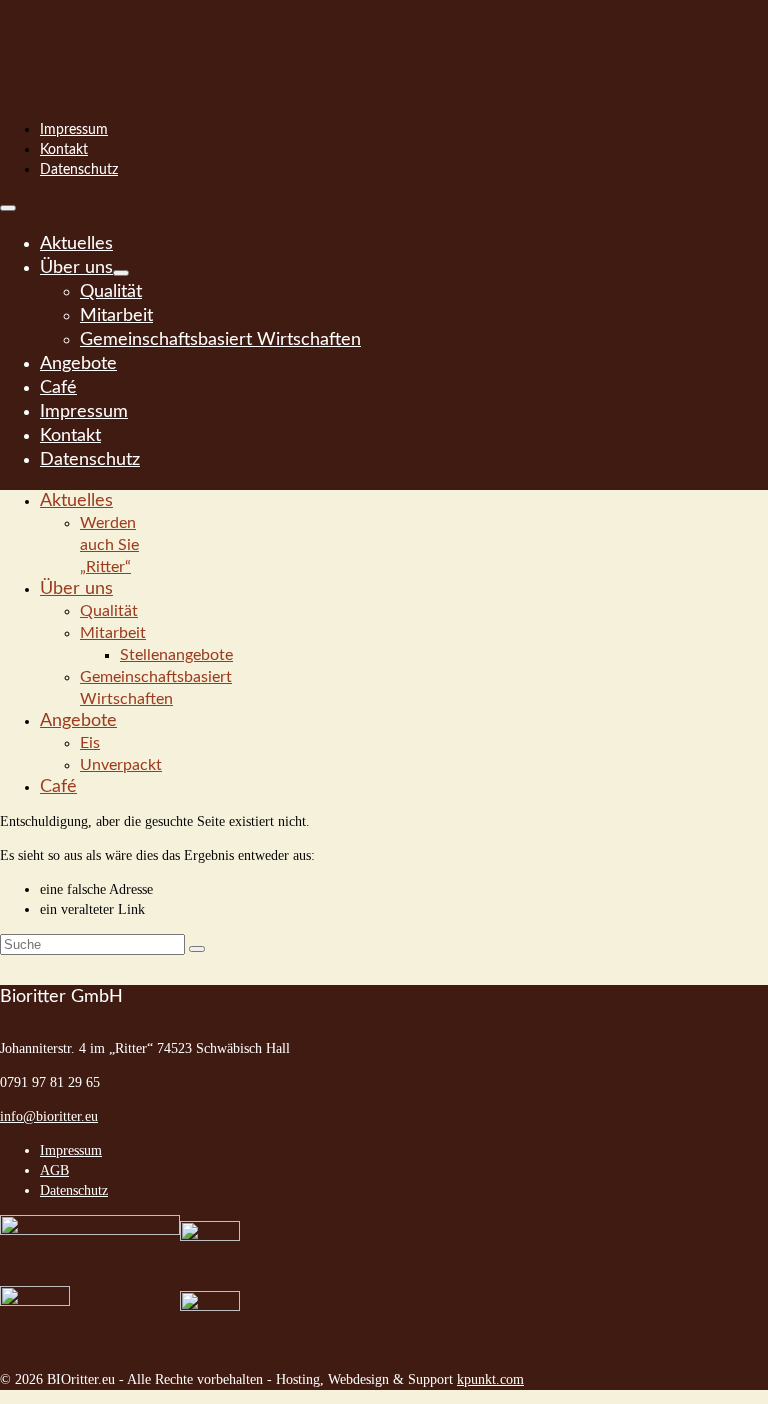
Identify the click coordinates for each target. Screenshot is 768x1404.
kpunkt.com (490, 1379)
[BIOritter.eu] (384, 40)
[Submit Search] (197, 949)
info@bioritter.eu (49, 1116)
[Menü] (8, 208)
